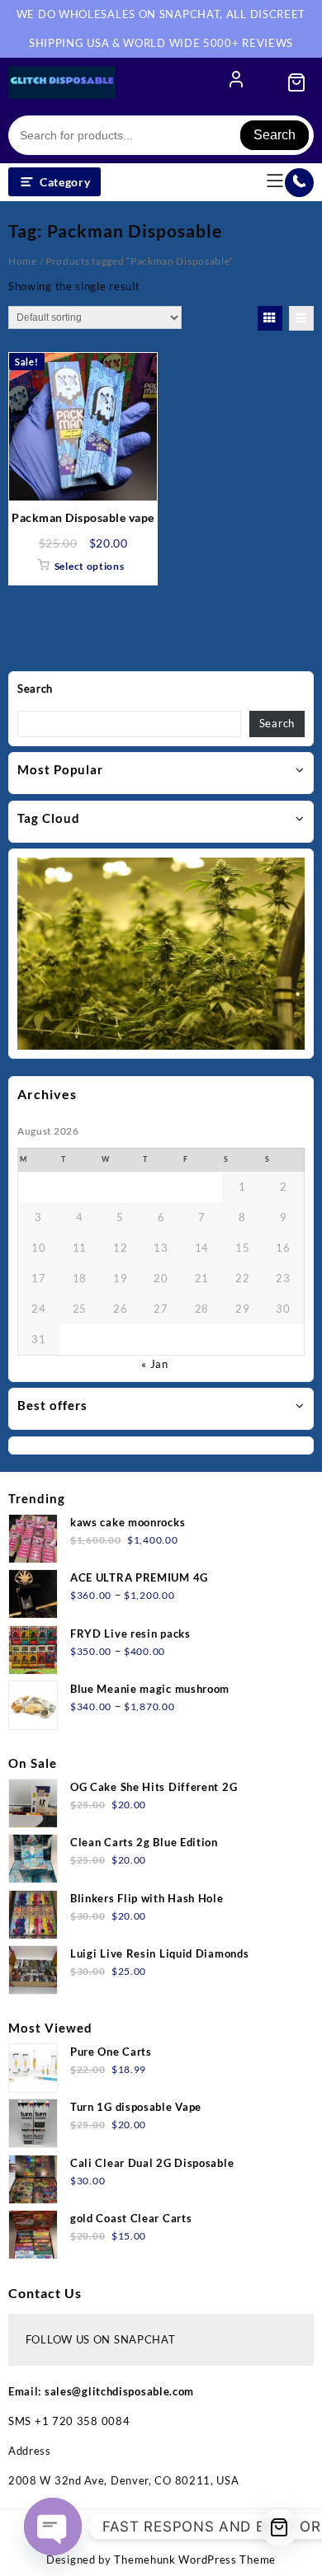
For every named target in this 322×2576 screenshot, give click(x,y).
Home (23, 261)
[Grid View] (270, 318)
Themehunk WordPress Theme (195, 2560)
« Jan (155, 1364)
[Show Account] (236, 82)
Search (275, 135)
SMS (21, 2421)
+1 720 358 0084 (83, 2421)
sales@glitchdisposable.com (119, 2391)
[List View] (301, 318)
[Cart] (296, 82)
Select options (90, 566)
